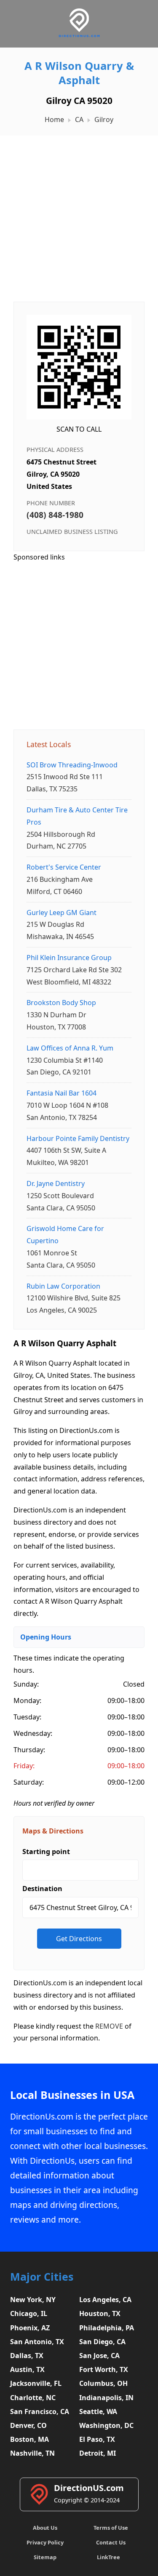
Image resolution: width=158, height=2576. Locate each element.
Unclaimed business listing (72, 532)
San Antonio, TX (37, 2342)
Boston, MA (29, 2439)
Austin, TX (27, 2369)
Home (54, 119)
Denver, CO (28, 2425)
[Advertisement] (79, 214)
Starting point (46, 1852)
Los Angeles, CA (105, 2300)
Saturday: (29, 1782)
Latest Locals (49, 744)
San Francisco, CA (40, 2412)
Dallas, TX (27, 2356)
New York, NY (33, 2300)
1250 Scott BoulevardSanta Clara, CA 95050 (61, 1196)
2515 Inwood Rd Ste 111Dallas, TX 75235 (72, 777)
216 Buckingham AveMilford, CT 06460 (64, 879)
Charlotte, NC (33, 2398)
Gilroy (104, 119)
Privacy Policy (45, 2542)
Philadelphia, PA (107, 2328)
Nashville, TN (32, 2453)
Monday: (27, 1701)
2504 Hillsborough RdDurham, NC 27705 (77, 828)
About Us (45, 2528)
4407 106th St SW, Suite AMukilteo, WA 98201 (78, 1151)
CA (79, 119)
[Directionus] (79, 36)
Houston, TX (100, 2313)
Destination (42, 1889)
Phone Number (51, 503)
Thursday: (29, 1750)
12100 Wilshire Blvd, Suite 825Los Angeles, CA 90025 (74, 1298)
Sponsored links (39, 557)
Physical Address (55, 450)
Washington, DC (106, 2425)
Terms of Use (111, 2528)
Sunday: (26, 1684)
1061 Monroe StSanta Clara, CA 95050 (65, 1247)
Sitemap (45, 2557)
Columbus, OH (103, 2383)
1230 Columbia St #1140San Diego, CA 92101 (70, 1060)
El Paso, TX (97, 2439)
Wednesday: (33, 1733)
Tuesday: (27, 1717)
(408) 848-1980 (55, 515)
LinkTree (108, 2557)
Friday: (24, 1766)
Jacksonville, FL (36, 2383)
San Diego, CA (102, 2342)
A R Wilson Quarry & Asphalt (79, 73)
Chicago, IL (29, 2313)
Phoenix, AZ (30, 2328)
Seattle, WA (98, 2412)
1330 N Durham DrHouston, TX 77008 (61, 1015)
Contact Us (111, 2542)
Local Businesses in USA (72, 2095)
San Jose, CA (99, 2356)
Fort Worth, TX (104, 2369)
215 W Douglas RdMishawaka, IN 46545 (62, 925)
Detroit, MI (98, 2453)
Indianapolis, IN (106, 2398)
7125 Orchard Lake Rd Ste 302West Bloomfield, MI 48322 (74, 970)
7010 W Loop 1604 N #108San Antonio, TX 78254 (67, 1105)
